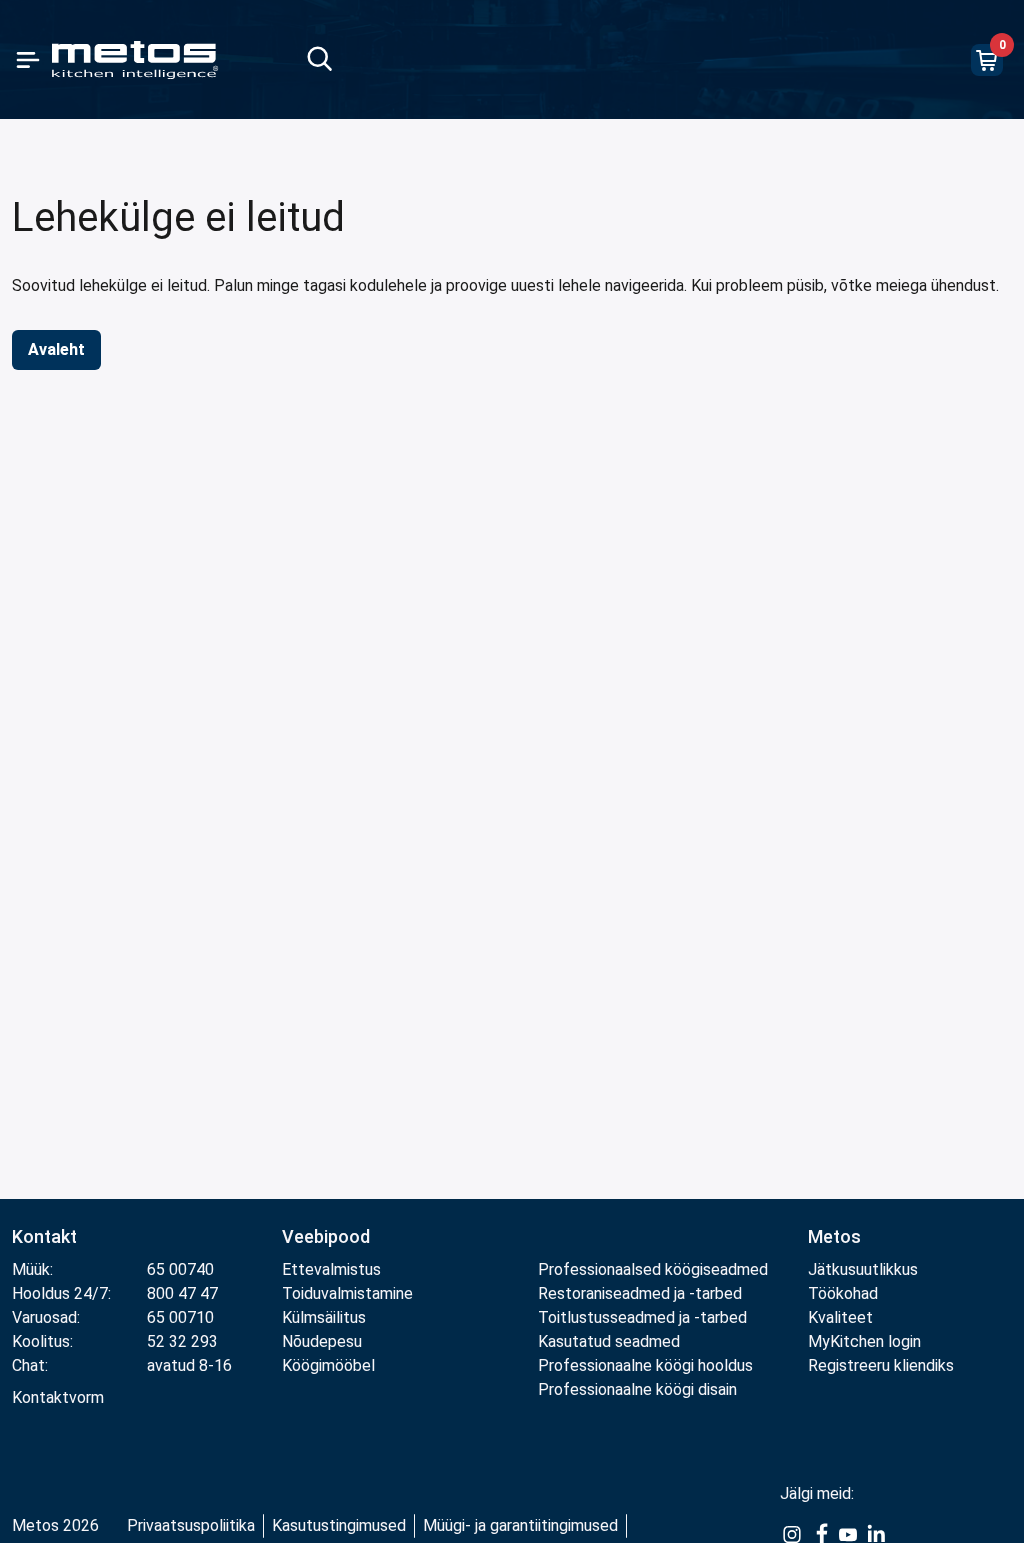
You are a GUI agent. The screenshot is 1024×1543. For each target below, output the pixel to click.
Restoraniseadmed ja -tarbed (640, 1293)
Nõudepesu (322, 1341)
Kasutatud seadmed (609, 1341)
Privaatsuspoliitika (191, 1525)
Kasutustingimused (339, 1525)
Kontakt (44, 1236)
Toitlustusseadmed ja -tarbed (642, 1317)
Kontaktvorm (58, 1397)
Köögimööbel (328, 1365)
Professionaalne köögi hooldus (645, 1365)
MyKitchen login (864, 1341)
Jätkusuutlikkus (863, 1269)
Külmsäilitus (324, 1317)
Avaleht (56, 349)
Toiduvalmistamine (347, 1293)
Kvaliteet (840, 1317)
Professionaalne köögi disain (637, 1389)
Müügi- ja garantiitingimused (520, 1525)
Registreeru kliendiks (881, 1365)
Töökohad (843, 1293)
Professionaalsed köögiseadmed (653, 1269)
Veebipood (326, 1236)
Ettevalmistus (331, 1269)
